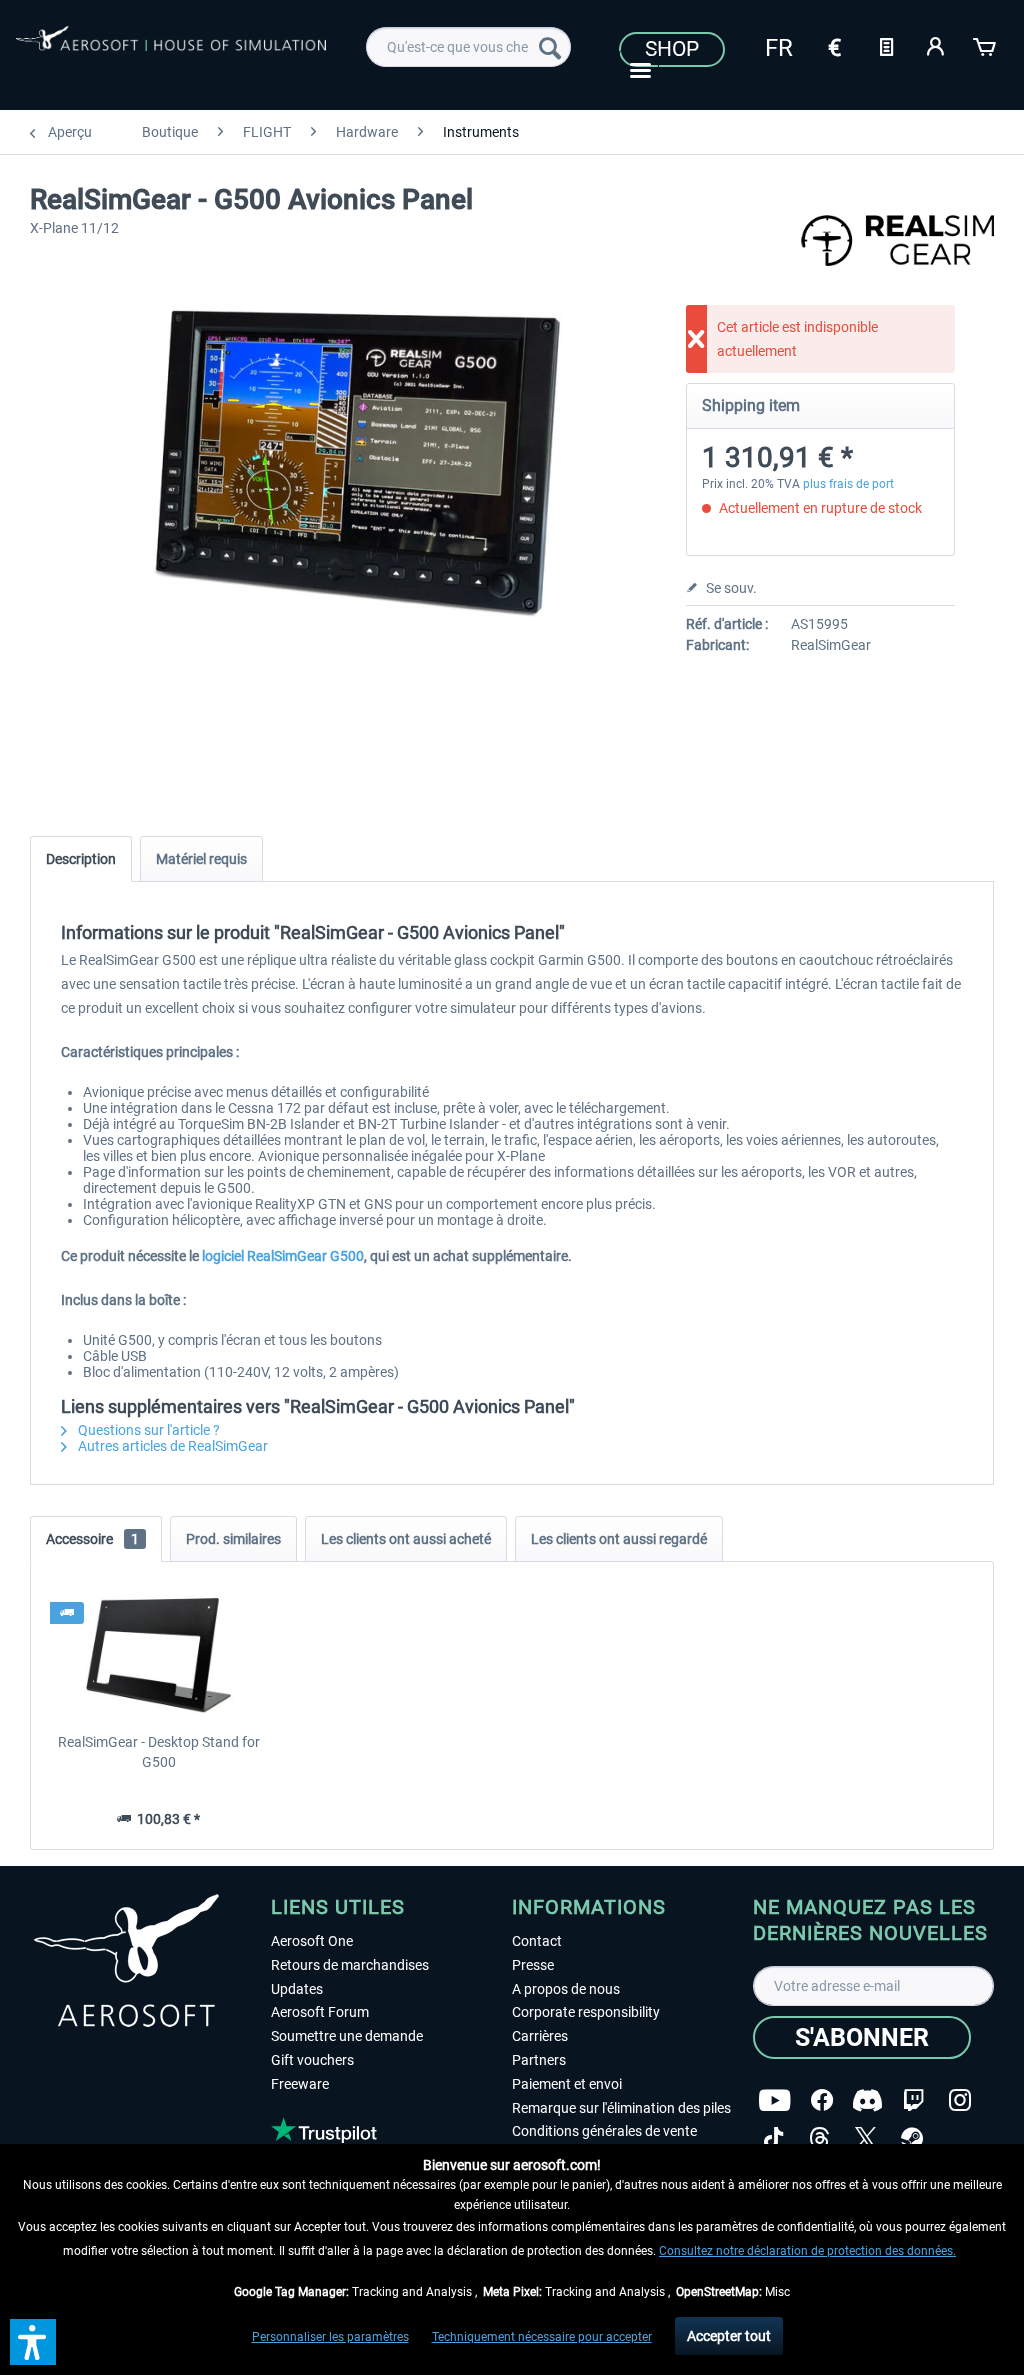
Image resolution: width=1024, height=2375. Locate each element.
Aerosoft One (312, 1941)
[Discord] (867, 2100)
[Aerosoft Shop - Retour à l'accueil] (171, 52)
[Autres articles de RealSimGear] (897, 250)
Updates (297, 1989)
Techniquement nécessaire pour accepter (542, 2337)
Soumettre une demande (347, 2036)
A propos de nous (566, 1989)
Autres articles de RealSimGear (171, 1446)
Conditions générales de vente (604, 2131)
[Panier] (986, 45)
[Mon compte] (936, 45)
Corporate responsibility (586, 2012)
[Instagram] (960, 2100)
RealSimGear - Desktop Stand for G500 (159, 1752)
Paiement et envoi (567, 2084)
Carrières (540, 2036)
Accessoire (92, 1539)
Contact (537, 1941)
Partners (539, 2060)
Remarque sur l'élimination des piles (621, 2108)
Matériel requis (201, 859)
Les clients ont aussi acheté (406, 1539)
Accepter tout (729, 2336)
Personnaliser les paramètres (330, 2337)
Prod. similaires (233, 1539)
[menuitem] (468, 47)
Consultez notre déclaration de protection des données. (807, 2251)
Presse (533, 1965)
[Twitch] (913, 2100)
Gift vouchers (312, 2060)
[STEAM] (912, 2138)
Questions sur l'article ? (147, 1430)
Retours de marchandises (350, 1965)
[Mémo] (886, 45)
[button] (33, 2342)
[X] (866, 2138)
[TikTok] (773, 2138)
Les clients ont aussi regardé (619, 1539)
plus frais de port (848, 484)
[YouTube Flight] (774, 2100)
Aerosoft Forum (320, 2012)
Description (81, 859)
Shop (672, 49)
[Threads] (819, 2138)
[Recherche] (550, 47)
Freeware (300, 2084)
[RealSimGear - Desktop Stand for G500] (159, 1652)
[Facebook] (822, 2100)
